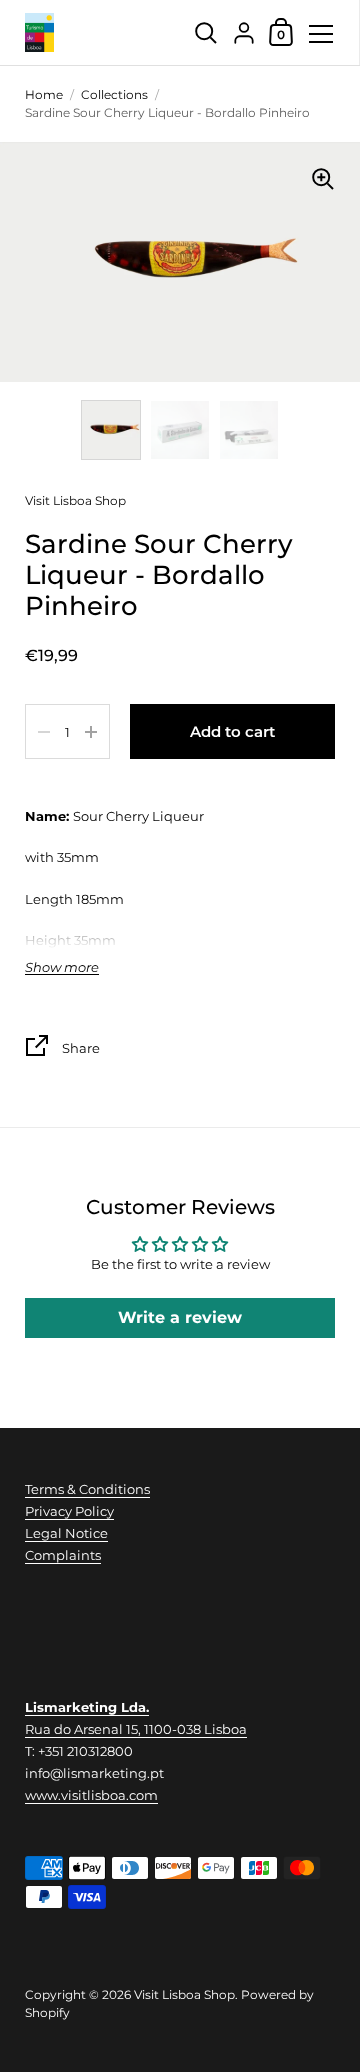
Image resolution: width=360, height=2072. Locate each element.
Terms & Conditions (87, 1489)
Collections (114, 94)
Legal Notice (66, 1533)
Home (44, 94)
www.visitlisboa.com (91, 1795)
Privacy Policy (69, 1511)
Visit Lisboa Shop (75, 500)
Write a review (180, 1317)
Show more (62, 967)
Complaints (63, 1555)
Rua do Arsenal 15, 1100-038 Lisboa (136, 1729)
